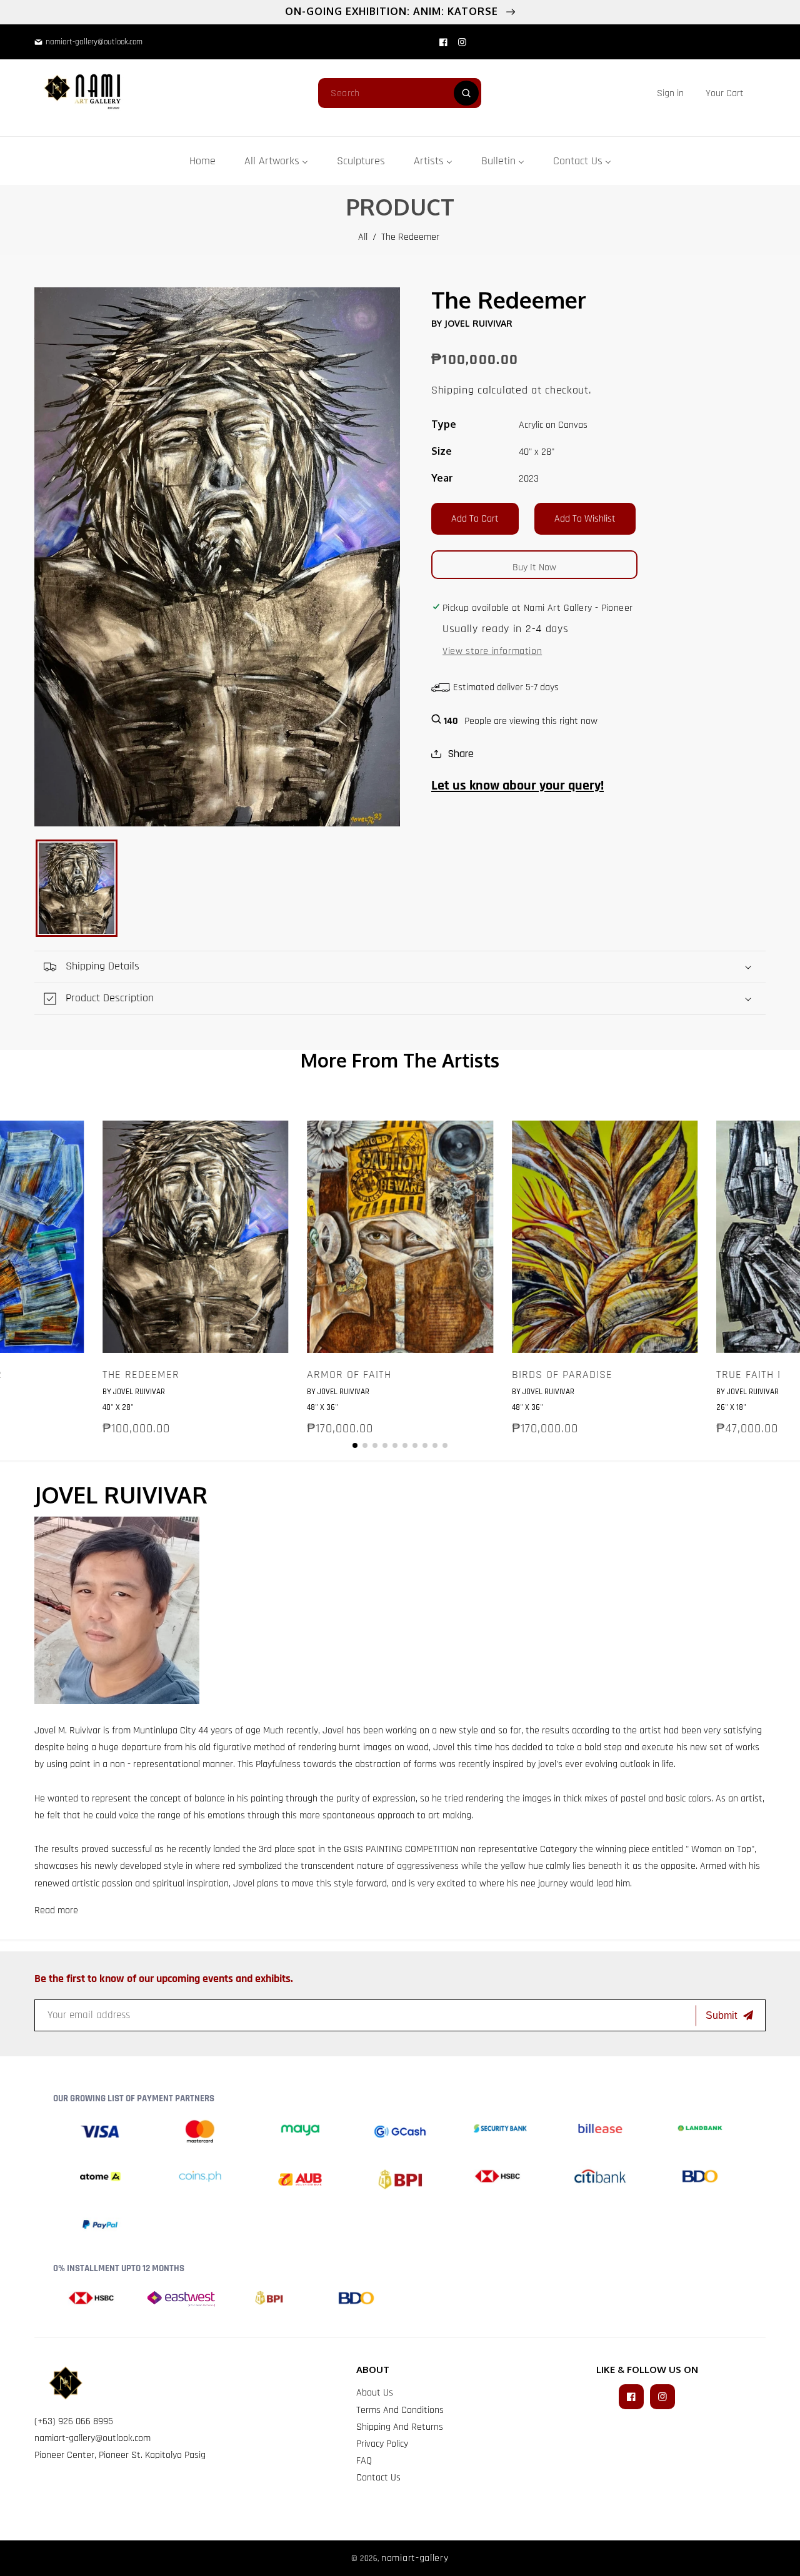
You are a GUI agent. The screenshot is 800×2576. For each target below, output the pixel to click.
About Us (375, 2393)
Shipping (453, 390)
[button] (725, 93)
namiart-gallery (415, 2558)
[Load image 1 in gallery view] (77, 888)
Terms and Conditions (400, 2410)
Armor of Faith (349, 1375)
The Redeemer (141, 1375)
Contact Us (378, 2478)
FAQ (364, 2461)
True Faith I (748, 1375)
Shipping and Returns (400, 2427)
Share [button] (461, 754)
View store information (492, 651)
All (363, 237)
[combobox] (400, 93)
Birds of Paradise (562, 1375)
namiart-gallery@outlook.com (92, 2438)
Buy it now (534, 567)
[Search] (466, 93)
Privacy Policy (382, 2444)
